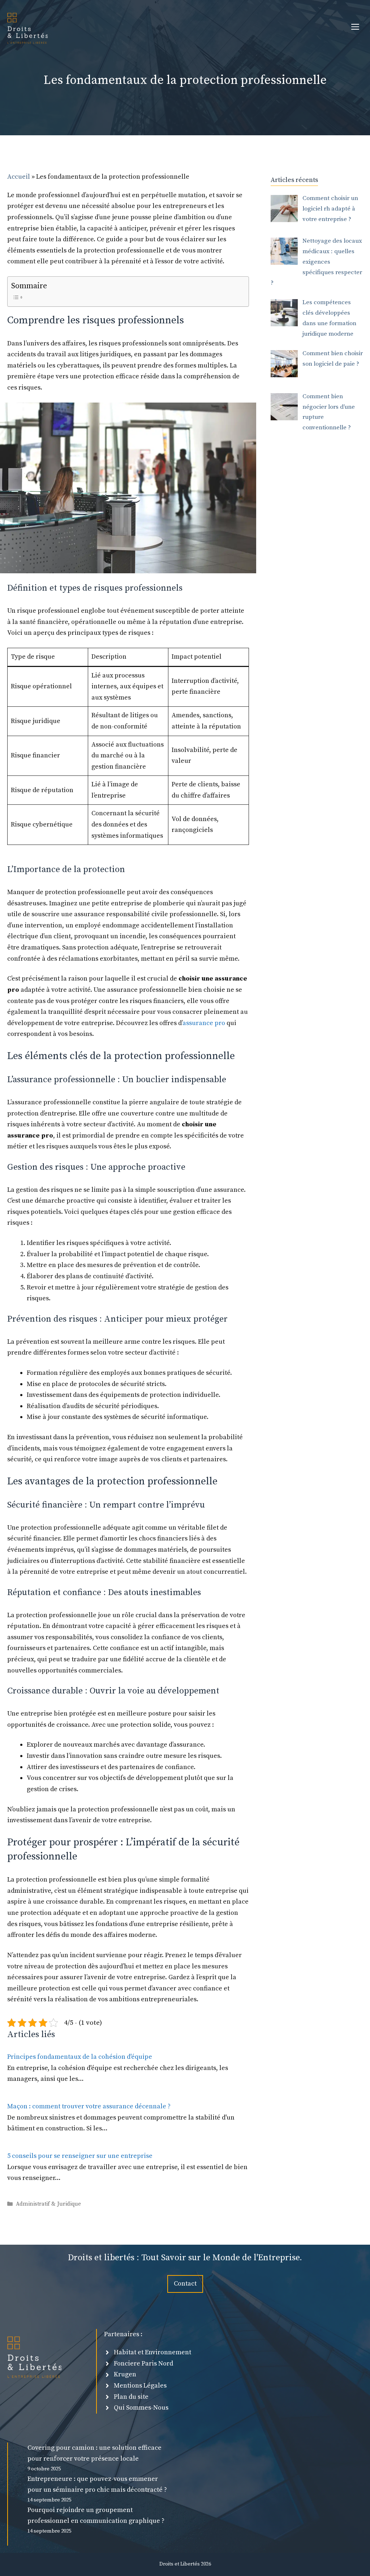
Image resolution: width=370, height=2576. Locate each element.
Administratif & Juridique (48, 2204)
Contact (185, 2284)
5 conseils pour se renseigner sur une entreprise (80, 2156)
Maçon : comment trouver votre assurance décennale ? (89, 2106)
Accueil (19, 177)
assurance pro (204, 1023)
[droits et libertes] (27, 27)
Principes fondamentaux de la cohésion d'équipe (80, 2057)
